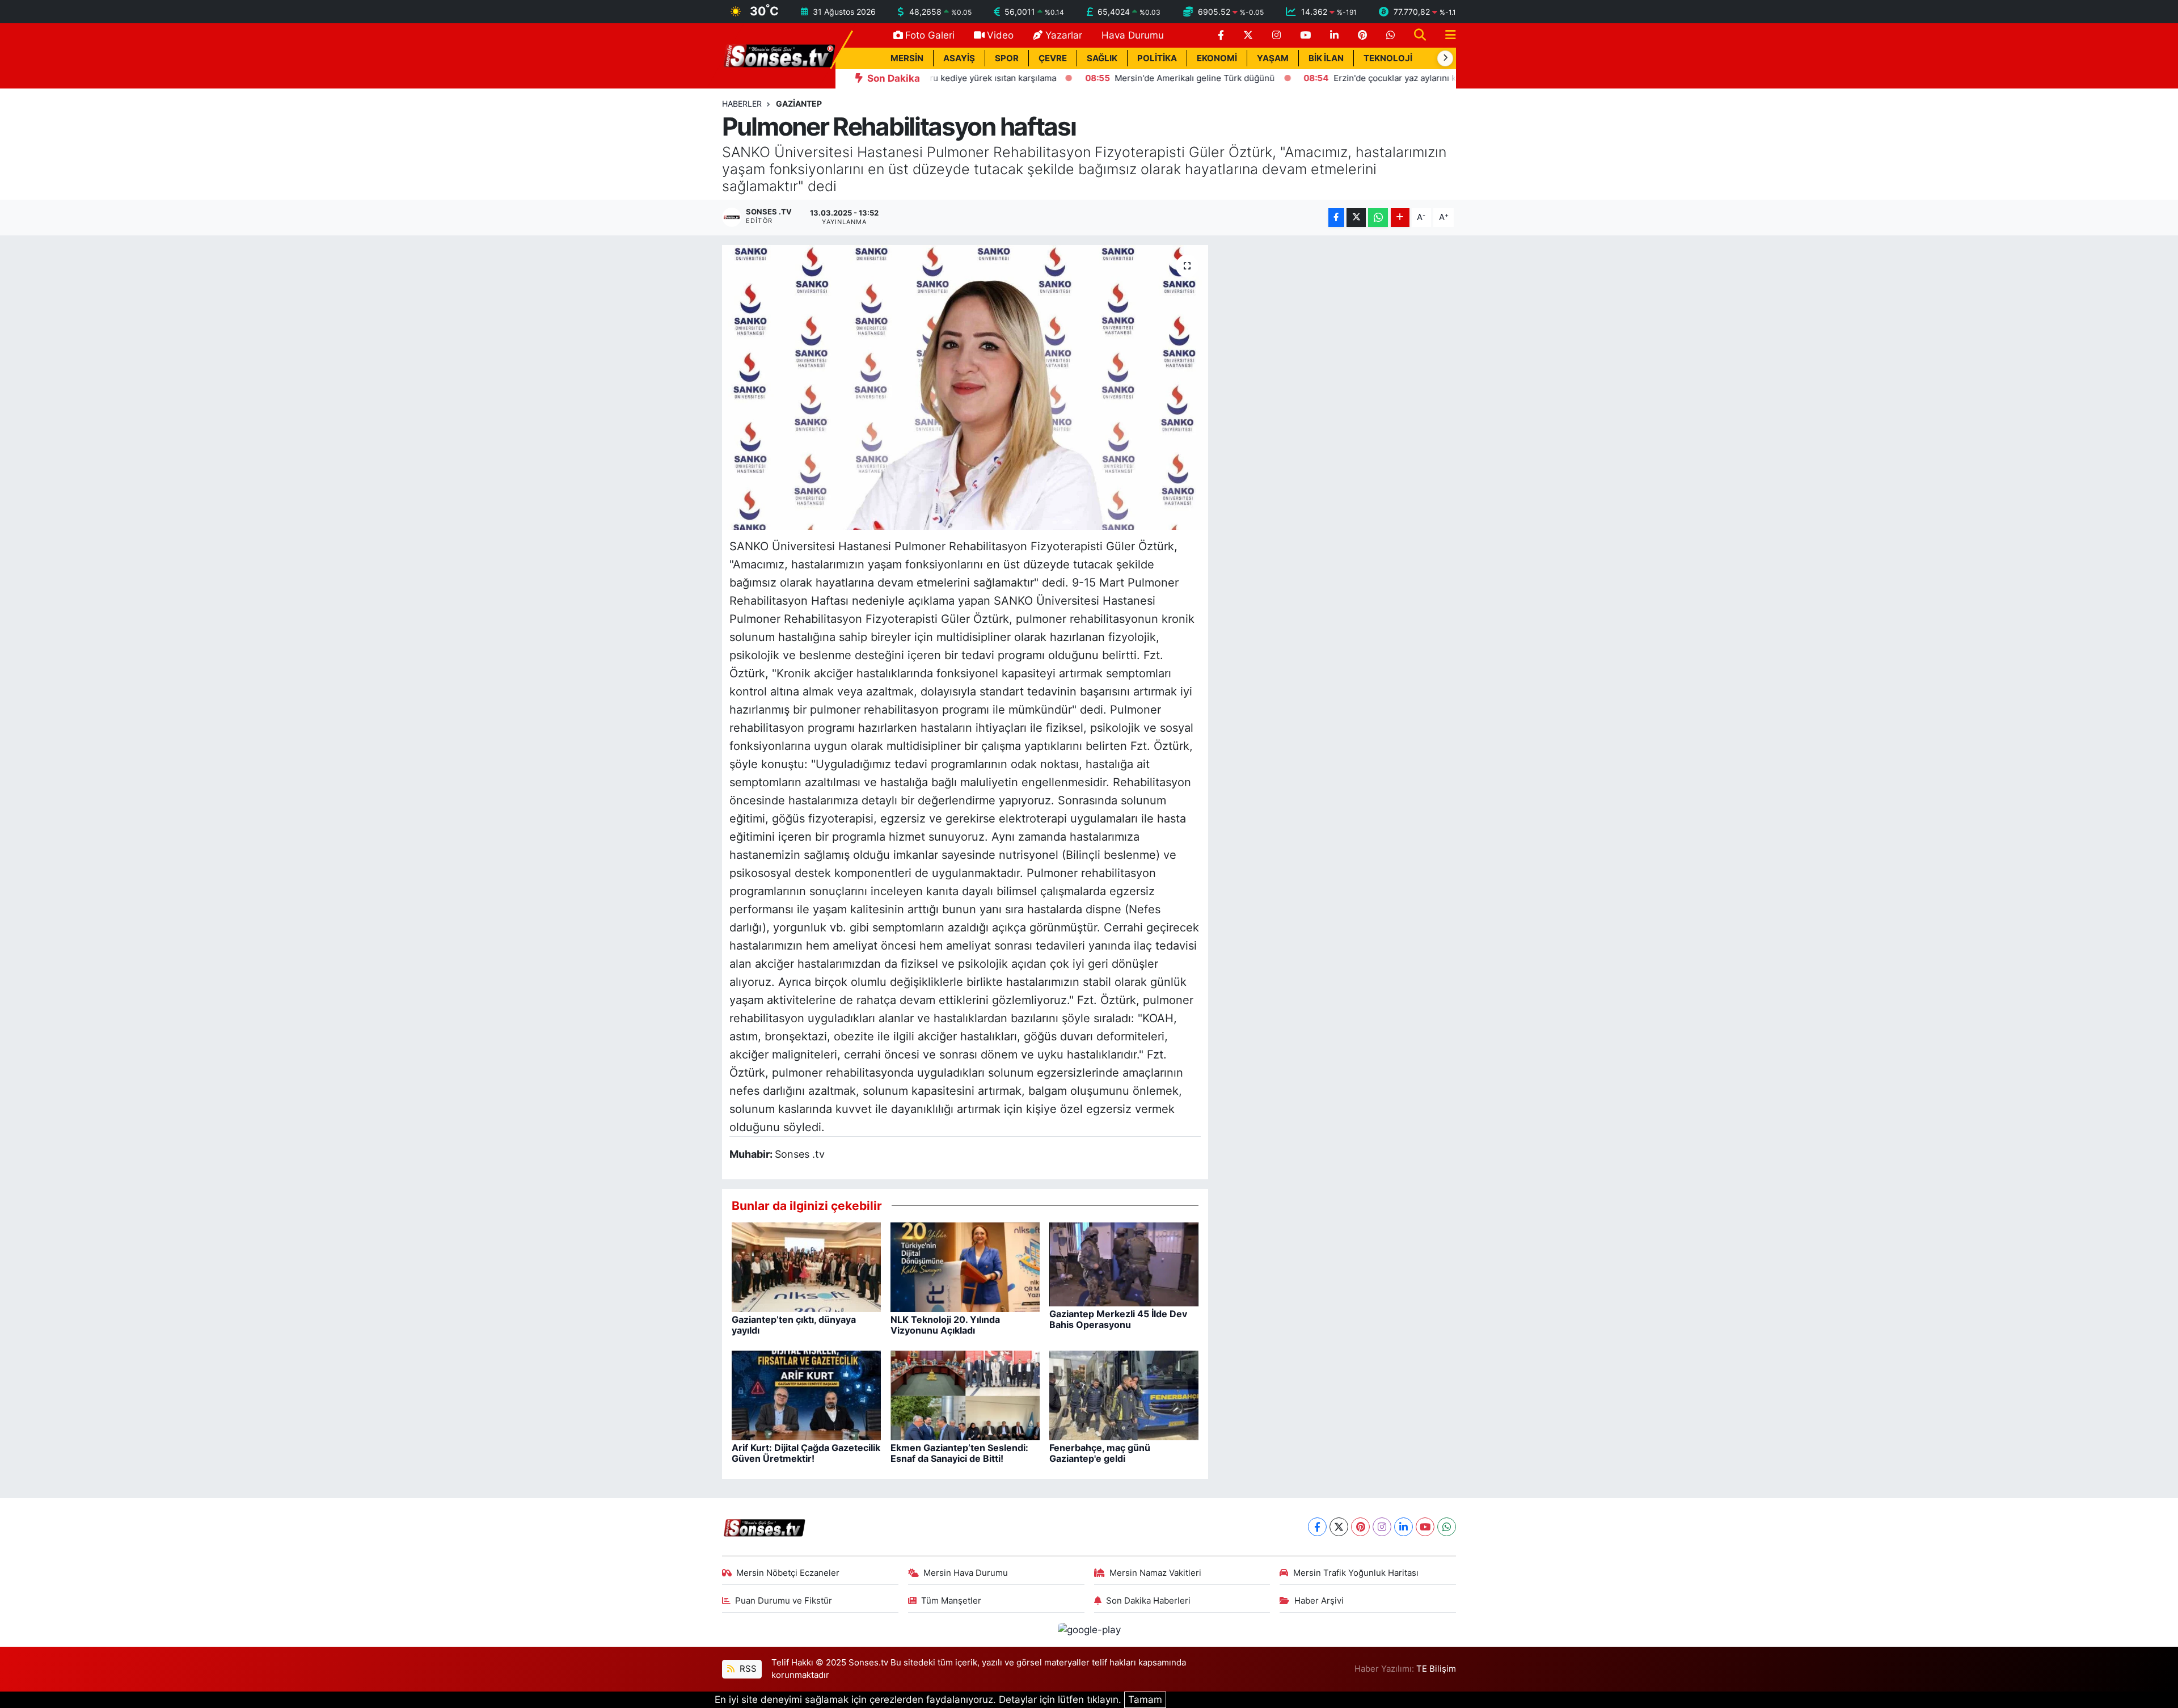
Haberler (742, 104)
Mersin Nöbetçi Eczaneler (788, 1573)
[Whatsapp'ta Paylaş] (1378, 218)
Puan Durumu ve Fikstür (784, 1601)
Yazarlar (1064, 35)
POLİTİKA (1157, 58)
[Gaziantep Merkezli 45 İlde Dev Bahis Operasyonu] (1124, 1264)
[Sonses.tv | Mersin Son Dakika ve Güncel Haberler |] (779, 55)
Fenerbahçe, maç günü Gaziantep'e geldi (1100, 1453)
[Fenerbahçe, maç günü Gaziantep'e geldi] (1124, 1395)
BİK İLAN (1326, 58)
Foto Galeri (930, 35)
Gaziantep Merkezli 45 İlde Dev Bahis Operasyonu (1118, 1319)
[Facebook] (1317, 1527)
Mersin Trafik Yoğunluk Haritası (1356, 1573)
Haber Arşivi (1319, 1601)
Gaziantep (799, 104)
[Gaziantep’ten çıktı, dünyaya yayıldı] (806, 1267)
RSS (747, 1669)
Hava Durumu (1133, 35)
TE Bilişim (1436, 1669)
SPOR (1007, 58)
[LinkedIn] (1404, 1527)
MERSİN (907, 58)
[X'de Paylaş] (1356, 218)
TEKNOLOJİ (1388, 58)
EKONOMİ (1217, 58)
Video (1000, 35)
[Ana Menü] (1446, 35)
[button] (1445, 58)
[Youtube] (1425, 1527)
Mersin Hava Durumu (966, 1573)
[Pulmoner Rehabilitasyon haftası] (965, 387)
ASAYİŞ (959, 58)
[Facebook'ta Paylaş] (1336, 218)
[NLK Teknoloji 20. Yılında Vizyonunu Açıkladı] (965, 1267)
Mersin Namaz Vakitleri (1155, 1573)
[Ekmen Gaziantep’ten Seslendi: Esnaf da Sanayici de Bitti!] (965, 1395)
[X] (1339, 1527)
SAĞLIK (1102, 58)
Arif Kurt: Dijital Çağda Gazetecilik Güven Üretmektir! (806, 1453)
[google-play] (1089, 1629)
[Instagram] (1382, 1527)
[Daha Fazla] (1400, 218)
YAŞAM (1273, 58)
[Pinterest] (1360, 1527)
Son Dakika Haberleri (1148, 1601)
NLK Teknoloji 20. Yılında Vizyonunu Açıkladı (945, 1325)
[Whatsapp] (1447, 1527)
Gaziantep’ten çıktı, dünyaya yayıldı (794, 1325)
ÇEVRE (1053, 58)
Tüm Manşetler (951, 1601)
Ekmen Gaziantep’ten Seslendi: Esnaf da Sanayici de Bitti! (959, 1453)
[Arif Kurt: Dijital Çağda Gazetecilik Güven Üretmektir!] (806, 1395)
